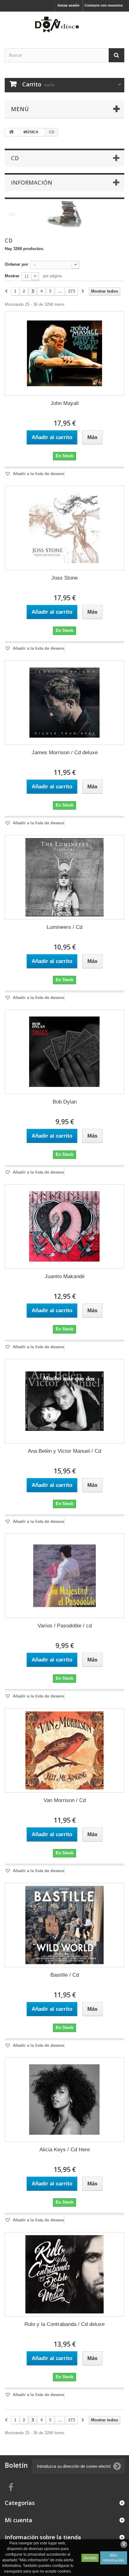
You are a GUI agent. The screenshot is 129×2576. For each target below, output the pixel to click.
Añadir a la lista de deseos (38, 474)
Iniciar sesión (69, 5)
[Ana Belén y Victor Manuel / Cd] (64, 1401)
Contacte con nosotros (104, 5)
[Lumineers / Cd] (64, 877)
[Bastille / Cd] (64, 1925)
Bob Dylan (65, 1102)
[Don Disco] (64, 24)
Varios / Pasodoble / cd (65, 1626)
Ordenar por (16, 264)
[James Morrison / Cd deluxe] (64, 703)
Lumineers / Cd (64, 927)
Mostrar (12, 276)
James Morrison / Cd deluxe (65, 753)
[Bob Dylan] (64, 1052)
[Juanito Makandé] (64, 1227)
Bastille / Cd (65, 1975)
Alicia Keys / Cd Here (65, 2150)
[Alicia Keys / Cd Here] (64, 2100)
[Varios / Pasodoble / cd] (64, 1576)
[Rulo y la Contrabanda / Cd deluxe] (64, 2274)
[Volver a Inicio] (11, 132)
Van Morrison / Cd (65, 1800)
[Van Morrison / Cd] (64, 1750)
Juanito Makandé (65, 1276)
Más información (114, 2558)
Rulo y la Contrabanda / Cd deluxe (64, 2324)
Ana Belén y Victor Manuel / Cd (64, 1451)
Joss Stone (64, 578)
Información (32, 182)
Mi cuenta (18, 2520)
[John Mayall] (64, 353)
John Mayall (64, 403)
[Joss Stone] (64, 528)
